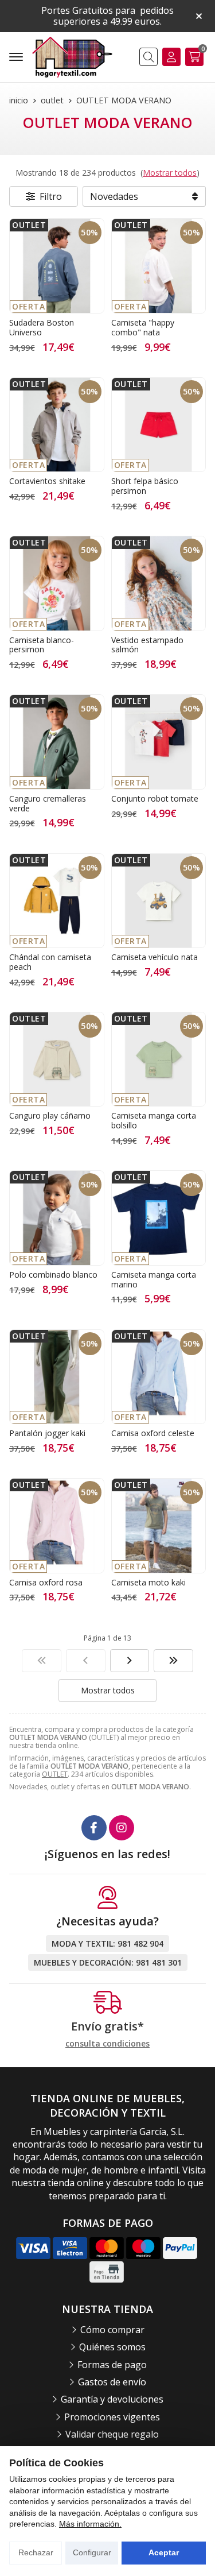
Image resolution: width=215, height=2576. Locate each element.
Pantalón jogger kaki (47, 1433)
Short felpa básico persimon (145, 486)
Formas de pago (112, 2365)
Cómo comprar (112, 2330)
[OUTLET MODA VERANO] (42, 1661)
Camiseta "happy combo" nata (143, 327)
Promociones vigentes (112, 2417)
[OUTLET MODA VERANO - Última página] (173, 1661)
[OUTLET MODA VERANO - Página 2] (130, 1661)
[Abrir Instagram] (122, 1828)
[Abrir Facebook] (94, 1828)
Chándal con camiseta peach (50, 962)
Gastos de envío (112, 2382)
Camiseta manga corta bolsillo (154, 1120)
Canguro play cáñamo (50, 1115)
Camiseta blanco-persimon (42, 645)
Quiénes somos (112, 2347)
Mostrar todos (170, 173)
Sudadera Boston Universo (42, 327)
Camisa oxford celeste (153, 1433)
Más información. (90, 2524)
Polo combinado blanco (53, 1275)
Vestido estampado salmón (147, 645)
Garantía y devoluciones (112, 2399)
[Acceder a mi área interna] (171, 57)
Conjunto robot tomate (155, 798)
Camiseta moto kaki (148, 1582)
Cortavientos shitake (47, 481)
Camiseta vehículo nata (155, 957)
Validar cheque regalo (112, 2434)
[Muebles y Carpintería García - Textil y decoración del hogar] (72, 57)
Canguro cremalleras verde (48, 803)
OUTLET (55, 1774)
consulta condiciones (107, 2044)
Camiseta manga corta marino (154, 1279)
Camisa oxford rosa (46, 1582)
